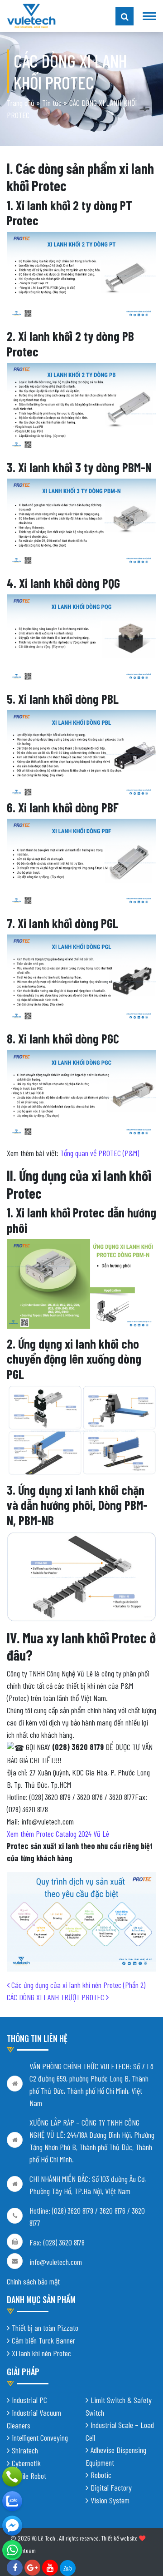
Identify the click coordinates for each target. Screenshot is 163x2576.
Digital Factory (111, 2487)
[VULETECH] (12, 2501)
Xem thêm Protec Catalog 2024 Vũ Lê (59, 1834)
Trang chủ (21, 103)
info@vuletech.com (56, 2262)
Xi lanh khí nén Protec (41, 2353)
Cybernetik (26, 2463)
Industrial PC (29, 2400)
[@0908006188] (12, 2550)
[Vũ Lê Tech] (31, 15)
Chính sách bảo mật (33, 2281)
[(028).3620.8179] (12, 2477)
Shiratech (25, 2450)
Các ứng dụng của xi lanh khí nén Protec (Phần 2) (77, 1985)
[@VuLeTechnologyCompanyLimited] (12, 2526)
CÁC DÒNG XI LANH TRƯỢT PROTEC (56, 1997)
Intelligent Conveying (40, 2438)
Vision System (110, 2500)
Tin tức (52, 103)
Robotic (101, 2475)
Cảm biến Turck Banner (43, 2340)
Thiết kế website (119, 2538)
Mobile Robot (29, 2476)
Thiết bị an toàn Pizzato (45, 2328)
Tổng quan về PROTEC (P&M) (100, 1153)
